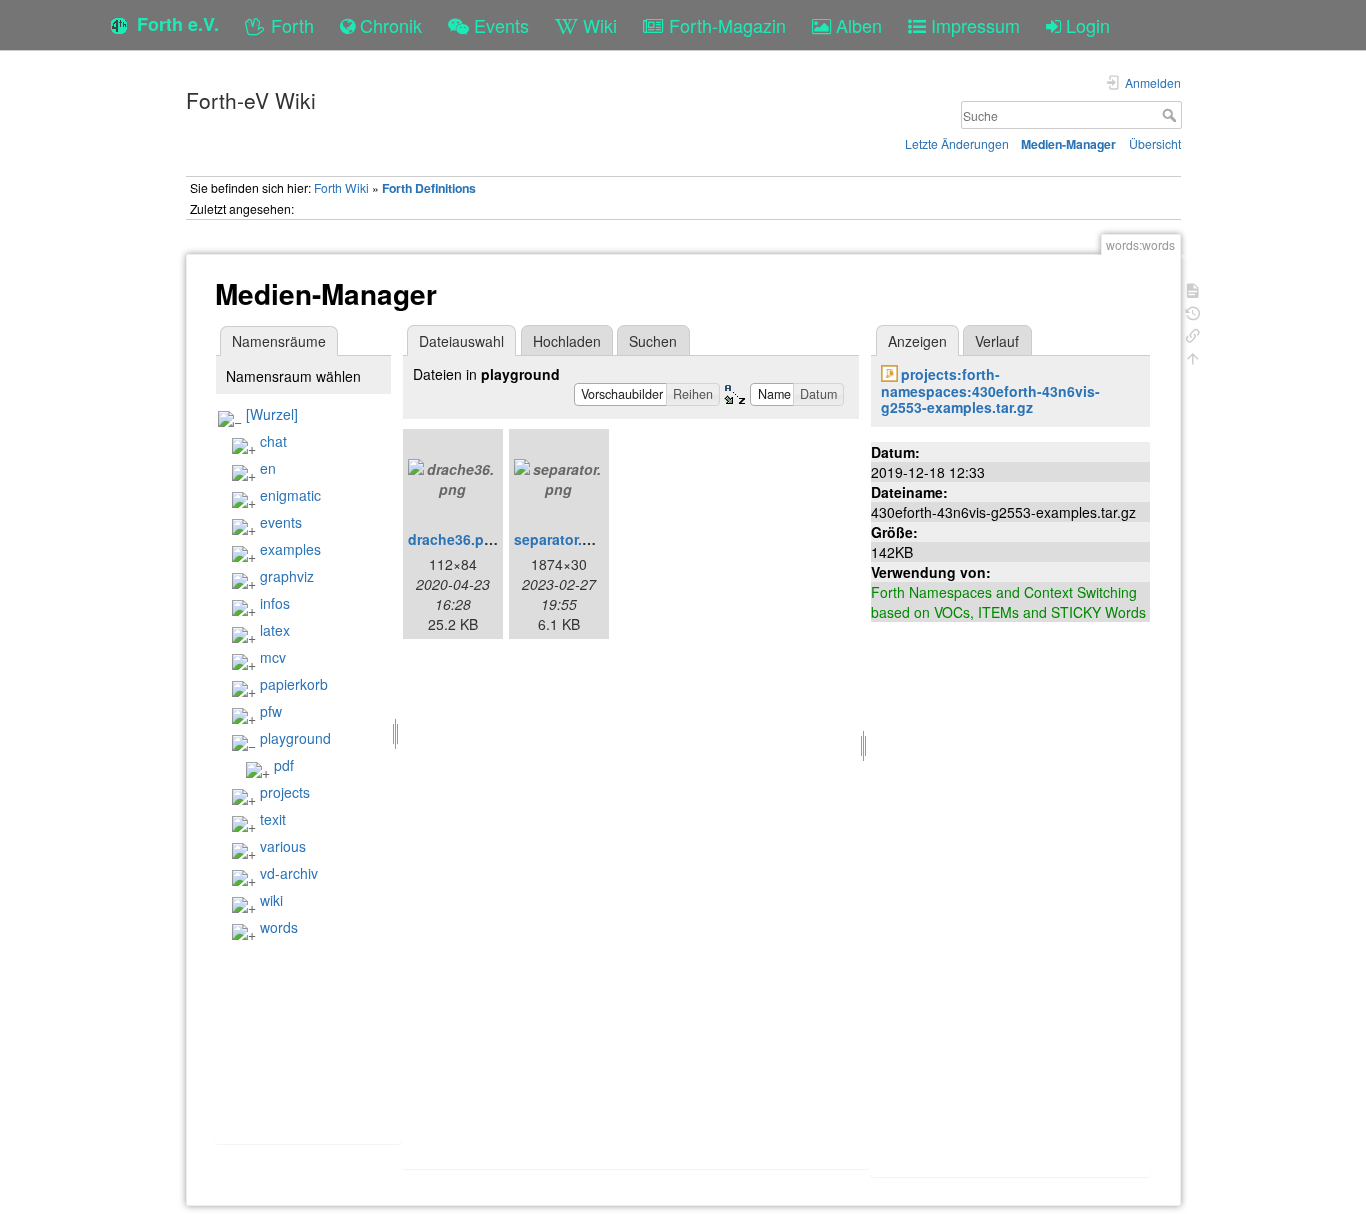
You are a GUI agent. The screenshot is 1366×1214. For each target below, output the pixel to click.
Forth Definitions (429, 188)
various (283, 846)
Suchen (653, 341)
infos (275, 603)
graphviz (287, 576)
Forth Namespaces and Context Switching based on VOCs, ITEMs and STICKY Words (1008, 602)
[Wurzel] (272, 414)
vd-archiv (289, 873)
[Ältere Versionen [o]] (1193, 311)
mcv (273, 657)
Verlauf (997, 341)
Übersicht (1155, 143)
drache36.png (455, 539)
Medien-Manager (1068, 144)
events (281, 522)
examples (290, 549)
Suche (1171, 115)
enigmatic (290, 495)
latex (275, 630)
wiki (271, 900)
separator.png (561, 539)
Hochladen (567, 341)
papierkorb (294, 684)
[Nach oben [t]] (1193, 356)
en (268, 468)
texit (273, 819)
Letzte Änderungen (957, 143)
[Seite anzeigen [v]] (1193, 288)
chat (273, 441)
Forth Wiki (341, 187)
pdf (284, 765)
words (279, 927)
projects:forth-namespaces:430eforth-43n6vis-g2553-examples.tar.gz (990, 391)
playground (295, 738)
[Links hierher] (1193, 333)
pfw (271, 711)
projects (285, 792)
